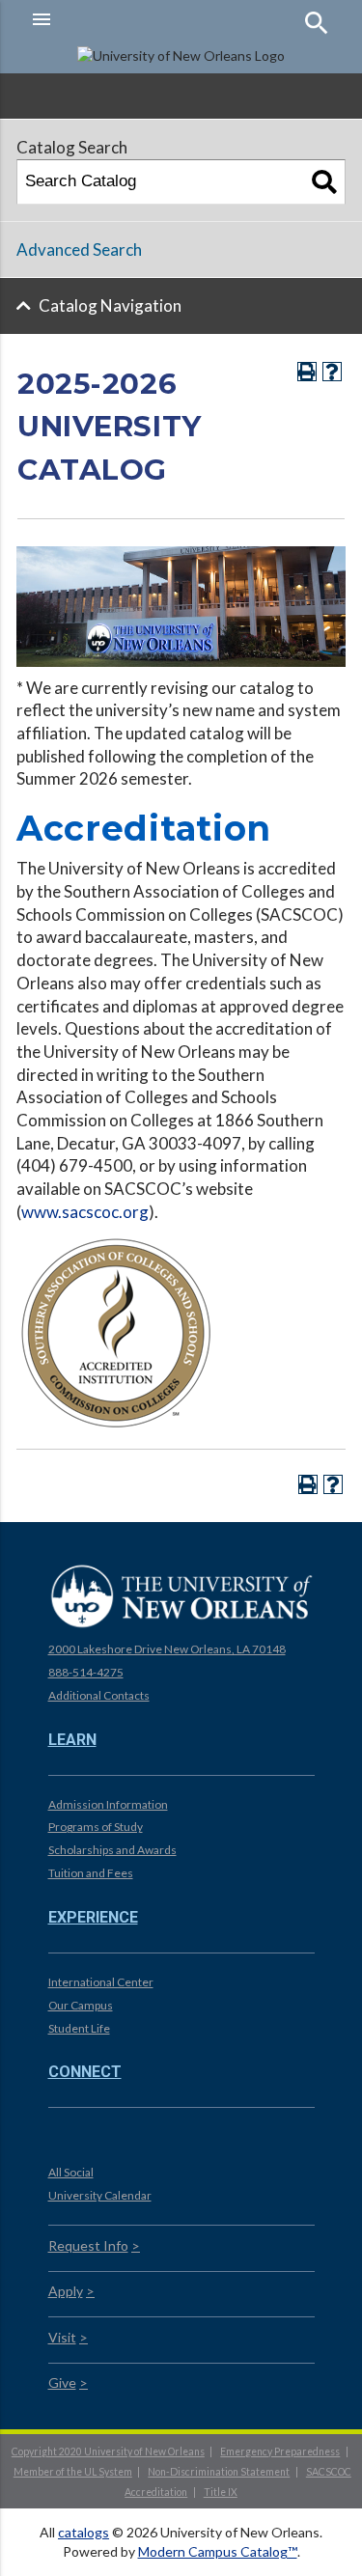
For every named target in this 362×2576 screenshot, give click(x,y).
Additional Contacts (99, 1695)
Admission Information (108, 1804)
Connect (85, 2072)
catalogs (84, 2532)
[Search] (324, 182)
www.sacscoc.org (85, 1212)
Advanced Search (79, 249)
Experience (93, 1917)
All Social (71, 2172)
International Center (101, 1982)
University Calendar (100, 2195)
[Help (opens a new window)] (332, 372)
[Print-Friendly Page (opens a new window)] (307, 372)
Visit (62, 2337)
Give (62, 2382)
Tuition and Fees (91, 1873)
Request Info (88, 2245)
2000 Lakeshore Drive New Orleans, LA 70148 (167, 1649)
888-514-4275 (86, 1672)
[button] (102, 19)
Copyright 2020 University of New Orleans (108, 2451)
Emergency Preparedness (280, 2451)
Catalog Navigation (110, 305)
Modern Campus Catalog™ (218, 2551)
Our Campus (81, 2005)
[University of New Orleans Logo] (181, 1595)
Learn (72, 1740)
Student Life (79, 2028)
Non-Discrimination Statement (219, 2472)
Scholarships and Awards (112, 1850)
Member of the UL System (73, 2472)
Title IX (221, 2492)
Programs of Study (96, 1827)
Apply (66, 2291)
